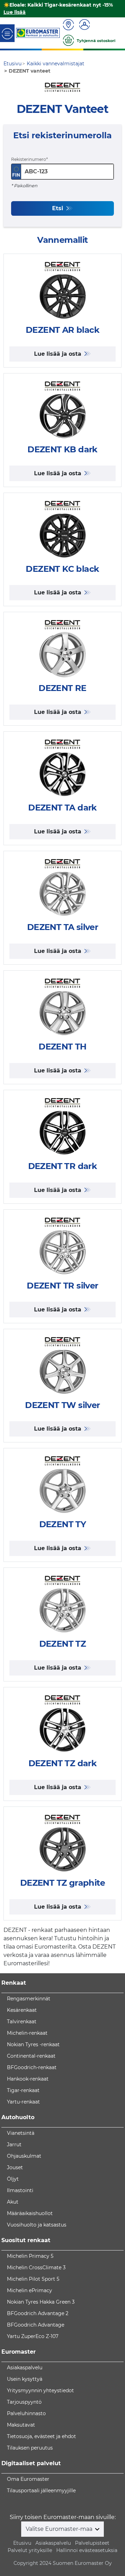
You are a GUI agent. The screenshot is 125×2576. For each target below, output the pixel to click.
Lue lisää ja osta (59, 354)
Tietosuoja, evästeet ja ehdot (41, 2436)
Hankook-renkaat (28, 2079)
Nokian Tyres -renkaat (33, 2044)
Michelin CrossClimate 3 (36, 2268)
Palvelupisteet (92, 2543)
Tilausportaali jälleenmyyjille (41, 2491)
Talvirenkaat (22, 2022)
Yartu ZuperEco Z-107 (33, 2336)
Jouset (15, 2167)
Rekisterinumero (29, 159)
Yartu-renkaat (23, 2102)
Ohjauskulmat (24, 2156)
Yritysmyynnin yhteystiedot (40, 2390)
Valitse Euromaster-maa (60, 2529)
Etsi (59, 208)
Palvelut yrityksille (30, 2550)
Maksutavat (21, 2425)
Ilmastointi (20, 2190)
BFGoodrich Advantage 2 (38, 2313)
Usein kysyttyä (25, 2379)
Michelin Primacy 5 (30, 2256)
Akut (13, 2202)
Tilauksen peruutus (30, 2448)
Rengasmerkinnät (29, 1999)
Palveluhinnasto (26, 2413)
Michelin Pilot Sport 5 (33, 2279)
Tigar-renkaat (23, 2090)
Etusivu (22, 2543)
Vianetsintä (21, 2133)
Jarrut (14, 2145)
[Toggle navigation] (7, 33)
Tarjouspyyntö (24, 2402)
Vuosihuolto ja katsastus (37, 2225)
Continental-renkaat (31, 2056)
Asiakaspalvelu (25, 2368)
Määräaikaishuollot (30, 2213)
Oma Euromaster (28, 2479)
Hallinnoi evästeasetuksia (87, 2550)
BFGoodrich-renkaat (32, 2067)
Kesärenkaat (22, 2010)
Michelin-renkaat (27, 2033)
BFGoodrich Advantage (36, 2325)
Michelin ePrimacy (30, 2290)
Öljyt (13, 2179)
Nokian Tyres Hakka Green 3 (41, 2302)
